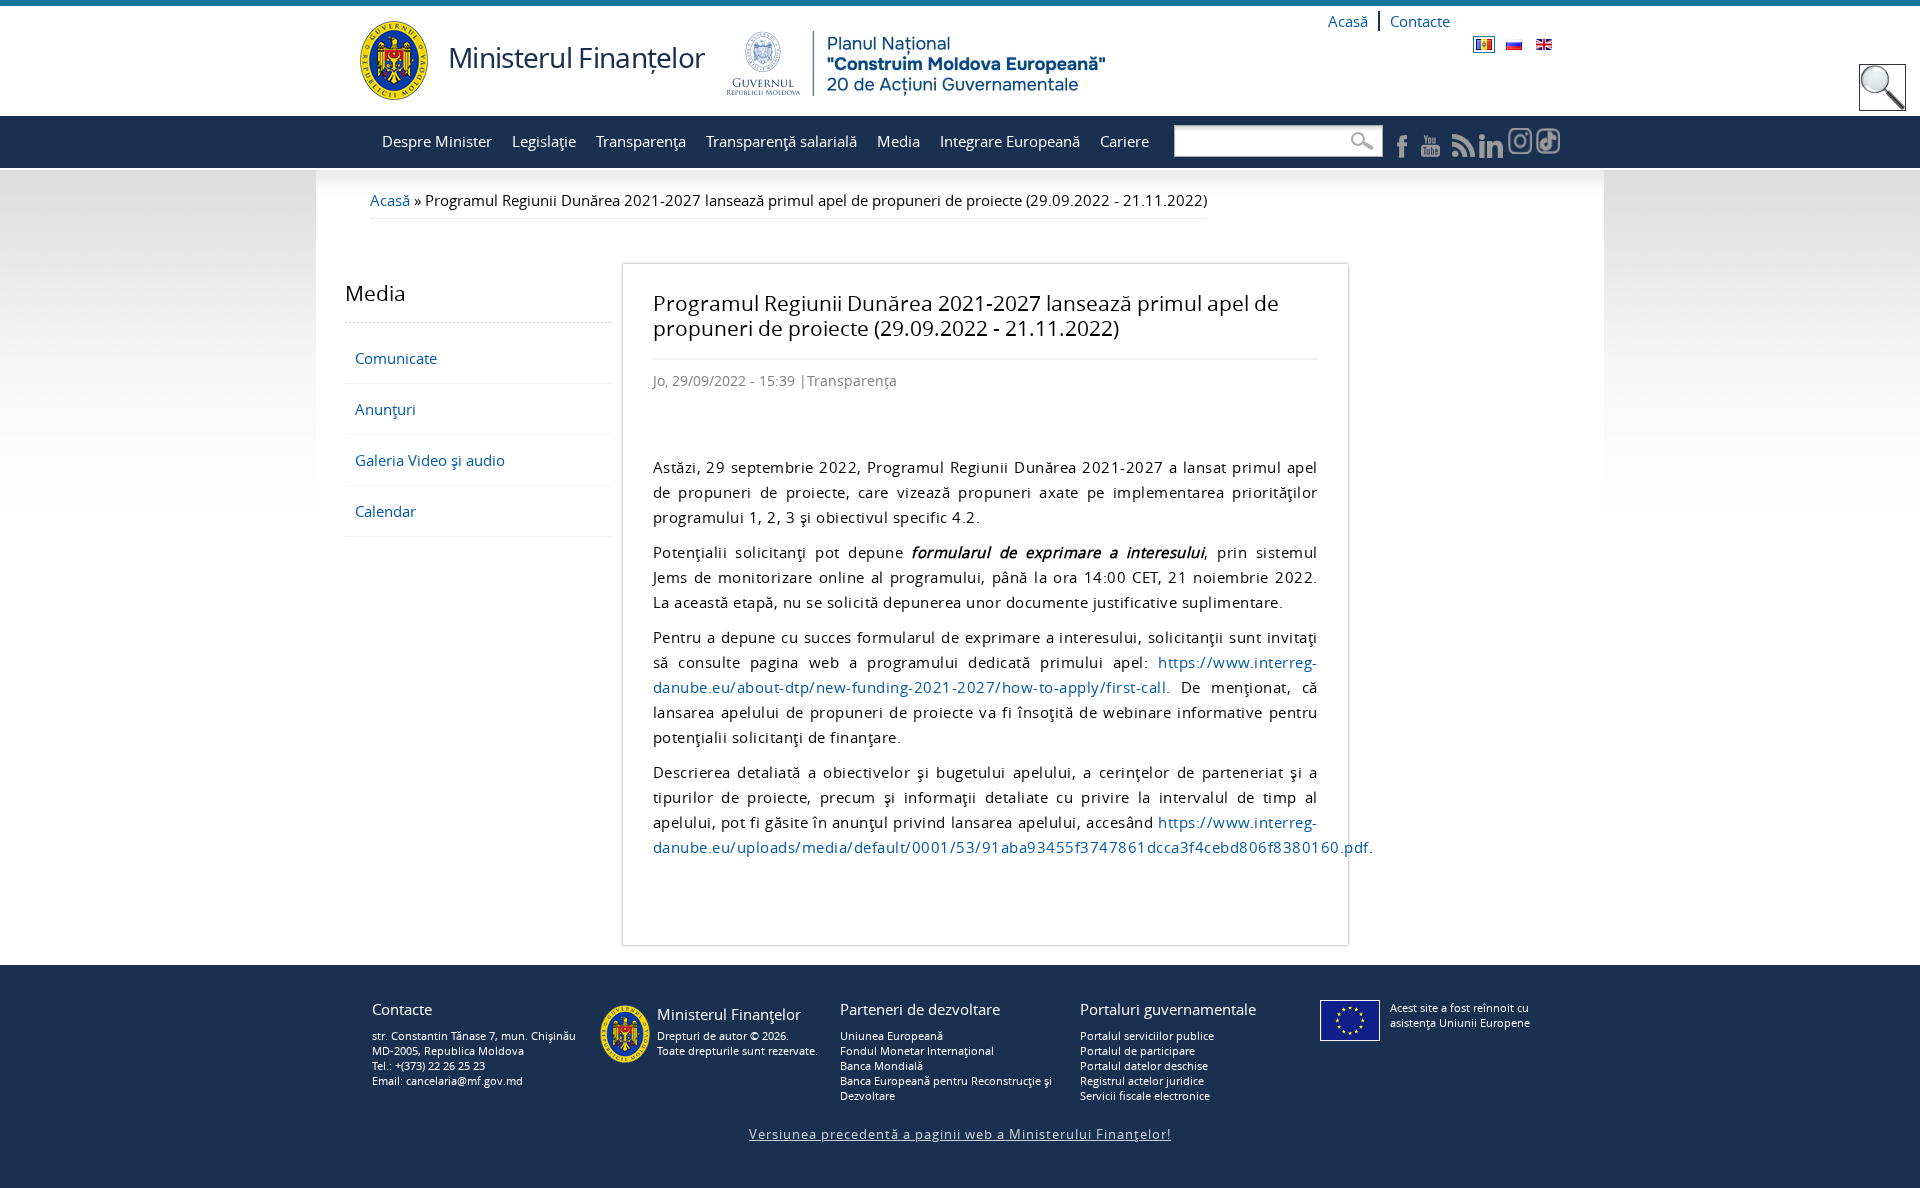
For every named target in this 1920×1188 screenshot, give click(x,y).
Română (1484, 44)
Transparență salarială (781, 141)
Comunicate (396, 358)
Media (898, 141)
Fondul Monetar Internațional (917, 1050)
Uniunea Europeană (891, 1035)
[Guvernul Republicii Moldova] (394, 94)
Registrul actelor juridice (1142, 1080)
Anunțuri (385, 409)
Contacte (1420, 21)
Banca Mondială (881, 1065)
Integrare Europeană (1010, 141)
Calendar (385, 511)
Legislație (544, 141)
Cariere (1124, 141)
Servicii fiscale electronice (1145, 1095)
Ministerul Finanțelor (576, 57)
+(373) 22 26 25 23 (440, 1065)
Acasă (1348, 21)
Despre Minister (437, 141)
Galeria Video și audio (430, 460)
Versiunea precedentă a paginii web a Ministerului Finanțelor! (960, 1134)
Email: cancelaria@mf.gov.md (447, 1080)
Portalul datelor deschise (1144, 1065)
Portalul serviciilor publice (1147, 1035)
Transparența (641, 141)
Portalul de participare (1137, 1050)
